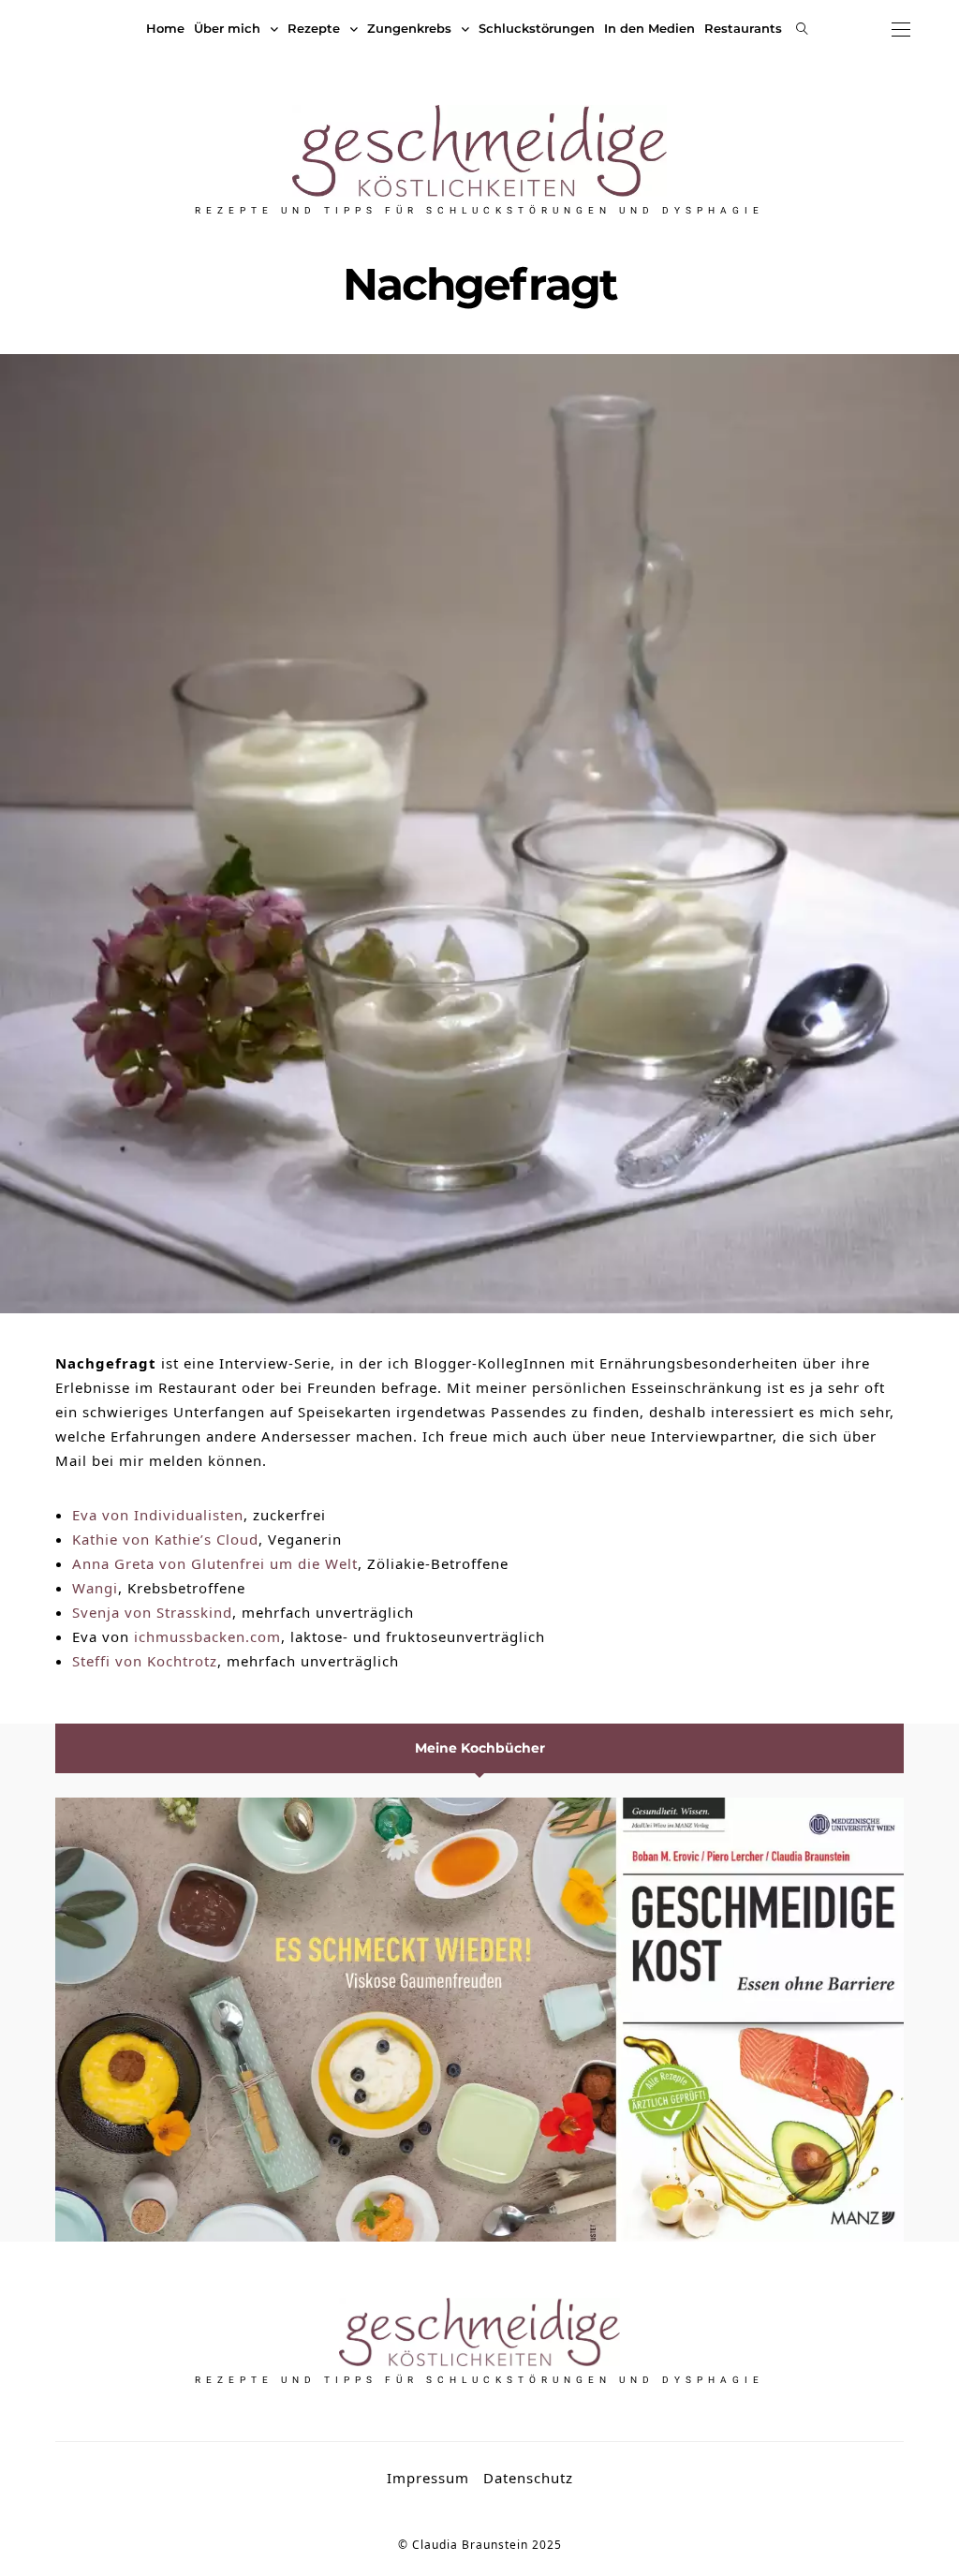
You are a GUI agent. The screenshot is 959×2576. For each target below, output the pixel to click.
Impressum (428, 2478)
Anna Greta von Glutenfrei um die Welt (215, 1563)
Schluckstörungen (537, 28)
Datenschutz (528, 2478)
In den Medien (649, 28)
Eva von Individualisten (158, 1515)
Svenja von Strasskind (152, 1612)
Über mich (227, 28)
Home (165, 28)
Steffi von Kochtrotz (145, 1661)
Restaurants (743, 28)
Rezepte (314, 28)
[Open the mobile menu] (901, 30)
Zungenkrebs (409, 28)
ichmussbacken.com (207, 1636)
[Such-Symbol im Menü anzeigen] (802, 29)
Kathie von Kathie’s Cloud (165, 1539)
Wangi (95, 1588)
